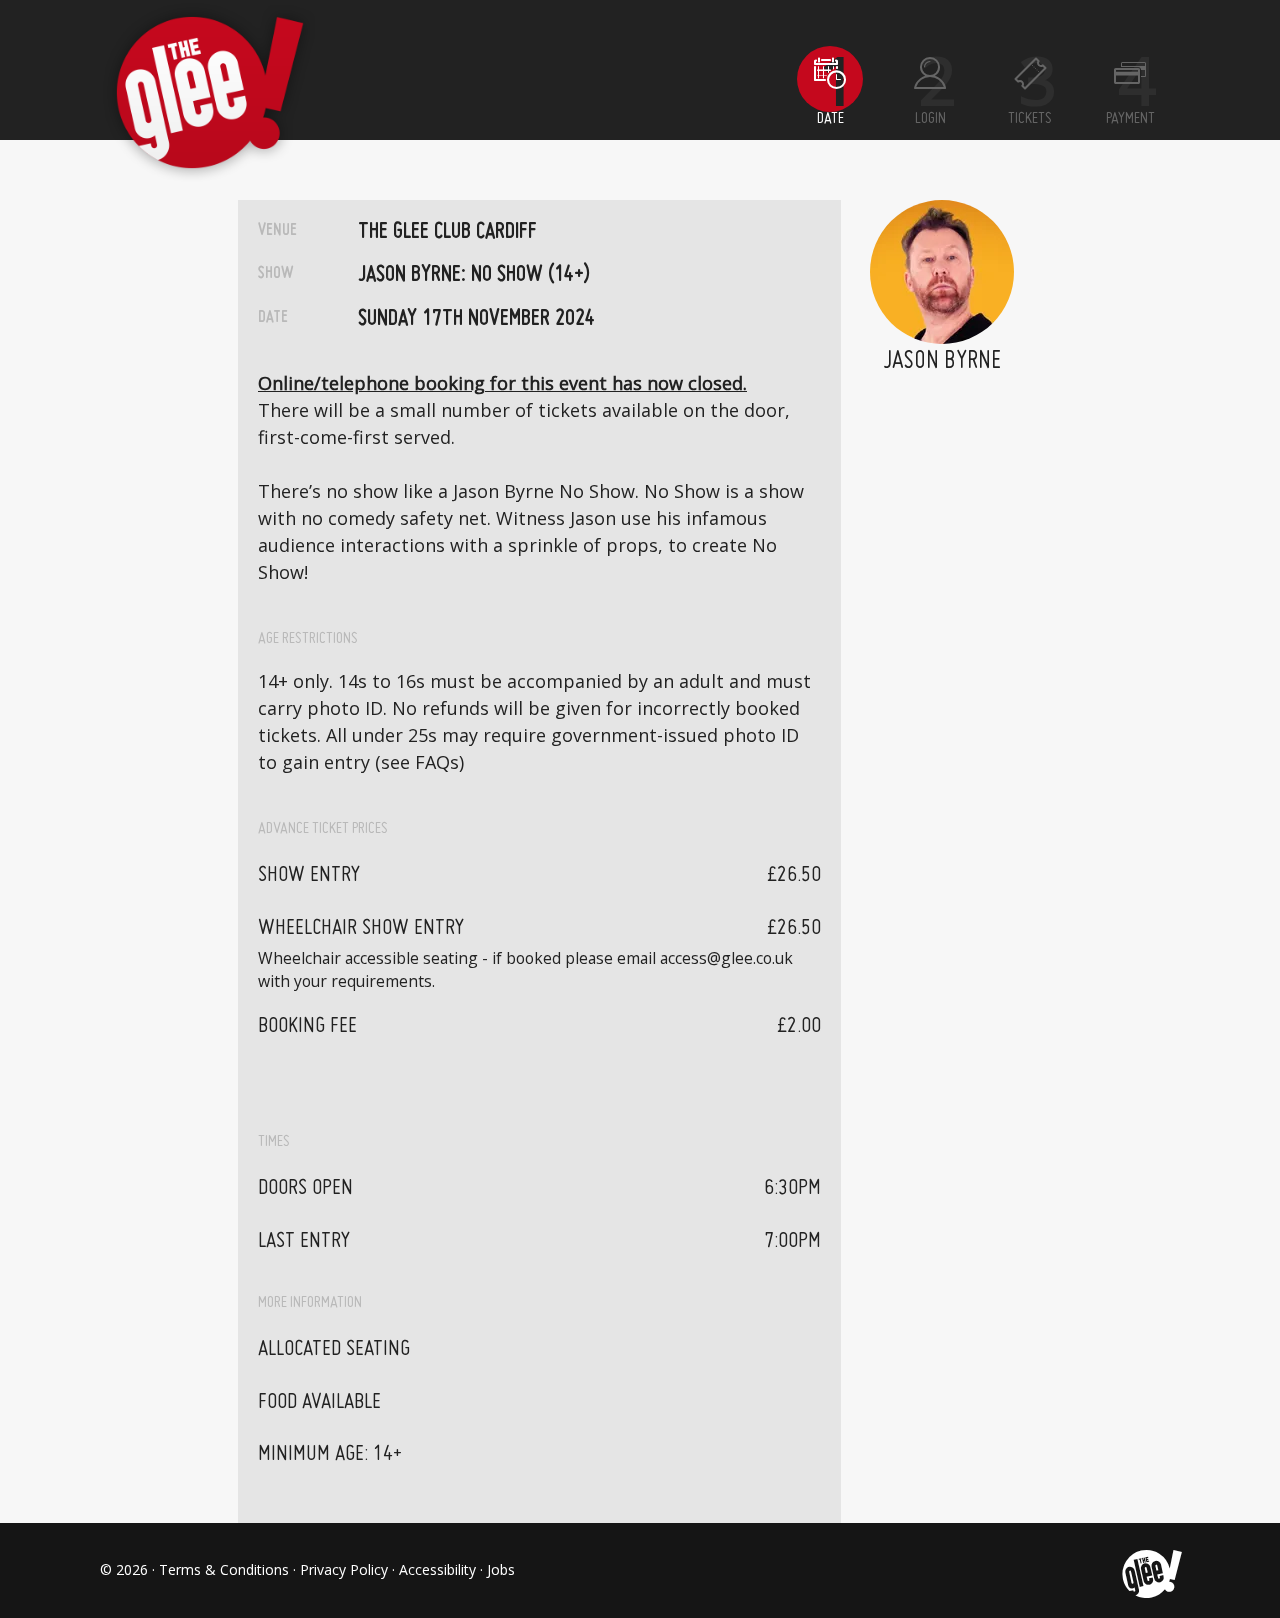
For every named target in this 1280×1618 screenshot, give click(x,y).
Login (930, 119)
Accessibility (437, 1569)
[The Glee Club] (1150, 1570)
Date (830, 119)
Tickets (1030, 119)
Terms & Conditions (224, 1569)
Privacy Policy (344, 1569)
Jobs (501, 1569)
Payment (1130, 119)
